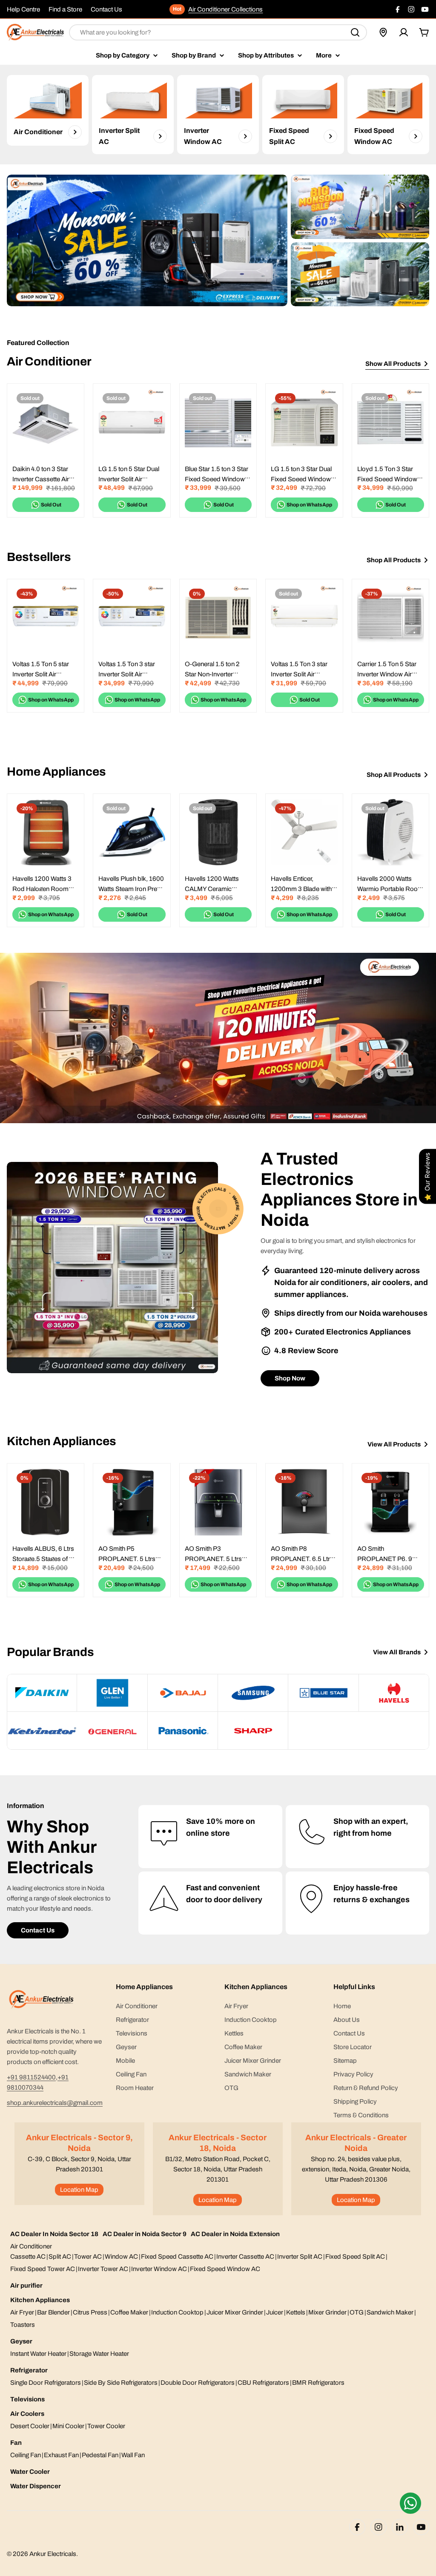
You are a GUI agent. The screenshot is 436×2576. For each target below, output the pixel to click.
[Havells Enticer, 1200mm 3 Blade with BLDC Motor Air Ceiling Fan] (304, 832)
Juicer (275, 2312)
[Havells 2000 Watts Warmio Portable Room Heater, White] (390, 832)
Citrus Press (90, 2312)
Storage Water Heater (99, 2354)
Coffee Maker (129, 2312)
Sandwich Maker (390, 2312)
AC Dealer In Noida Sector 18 (54, 2234)
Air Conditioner (31, 2246)
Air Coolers (27, 2414)
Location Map (79, 2190)
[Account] (404, 32)
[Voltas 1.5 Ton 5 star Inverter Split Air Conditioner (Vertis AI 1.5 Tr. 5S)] (46, 618)
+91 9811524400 (31, 2077)
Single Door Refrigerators (46, 2383)
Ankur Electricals (53, 2554)
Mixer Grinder (327, 2312)
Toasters (23, 2325)
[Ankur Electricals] (147, 240)
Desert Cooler (30, 2426)
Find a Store (65, 9)
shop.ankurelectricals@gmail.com (55, 2103)
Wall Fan (133, 2455)
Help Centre (23, 9)
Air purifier (26, 2286)
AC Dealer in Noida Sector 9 (145, 2234)
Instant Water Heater (38, 2354)
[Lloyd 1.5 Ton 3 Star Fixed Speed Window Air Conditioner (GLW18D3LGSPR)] (390, 422)
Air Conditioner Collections (225, 9)
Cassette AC (28, 2257)
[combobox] (218, 32)
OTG (357, 2312)
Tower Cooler (106, 2426)
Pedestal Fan (100, 2455)
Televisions (27, 2399)
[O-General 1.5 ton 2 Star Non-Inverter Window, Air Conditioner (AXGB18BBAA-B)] (218, 618)
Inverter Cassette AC (245, 2257)
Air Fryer (22, 2312)
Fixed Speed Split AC (355, 2257)
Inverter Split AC (300, 2257)
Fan (16, 2443)
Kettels (296, 2312)
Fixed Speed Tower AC (43, 2269)
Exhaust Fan (61, 2455)
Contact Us (106, 9)
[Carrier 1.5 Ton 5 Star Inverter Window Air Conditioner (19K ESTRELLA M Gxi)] (390, 618)
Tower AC (88, 2257)
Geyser (21, 2341)
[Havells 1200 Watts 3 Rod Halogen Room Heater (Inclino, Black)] (46, 832)
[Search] (355, 32)
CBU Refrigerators (263, 2383)
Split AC (60, 2257)
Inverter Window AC (159, 2269)
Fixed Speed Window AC (225, 2269)
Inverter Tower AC (103, 2269)
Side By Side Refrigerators (121, 2383)
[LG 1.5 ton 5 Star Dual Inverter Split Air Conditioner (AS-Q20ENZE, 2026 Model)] (132, 422)
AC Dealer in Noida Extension (235, 2234)
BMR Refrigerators (318, 2383)
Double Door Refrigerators (198, 2383)
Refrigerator (29, 2370)
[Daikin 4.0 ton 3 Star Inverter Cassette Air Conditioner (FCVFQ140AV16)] (46, 422)
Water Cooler (30, 2472)
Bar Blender (53, 2312)
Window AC (121, 2257)
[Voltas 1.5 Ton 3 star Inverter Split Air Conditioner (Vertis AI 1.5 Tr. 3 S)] (132, 618)
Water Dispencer (36, 2486)
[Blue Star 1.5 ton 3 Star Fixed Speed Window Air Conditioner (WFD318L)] (218, 422)
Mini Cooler (68, 2426)
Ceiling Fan (26, 2455)
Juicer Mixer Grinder (235, 2312)
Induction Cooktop (177, 2312)
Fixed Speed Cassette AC (177, 2257)
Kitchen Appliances (40, 2300)
